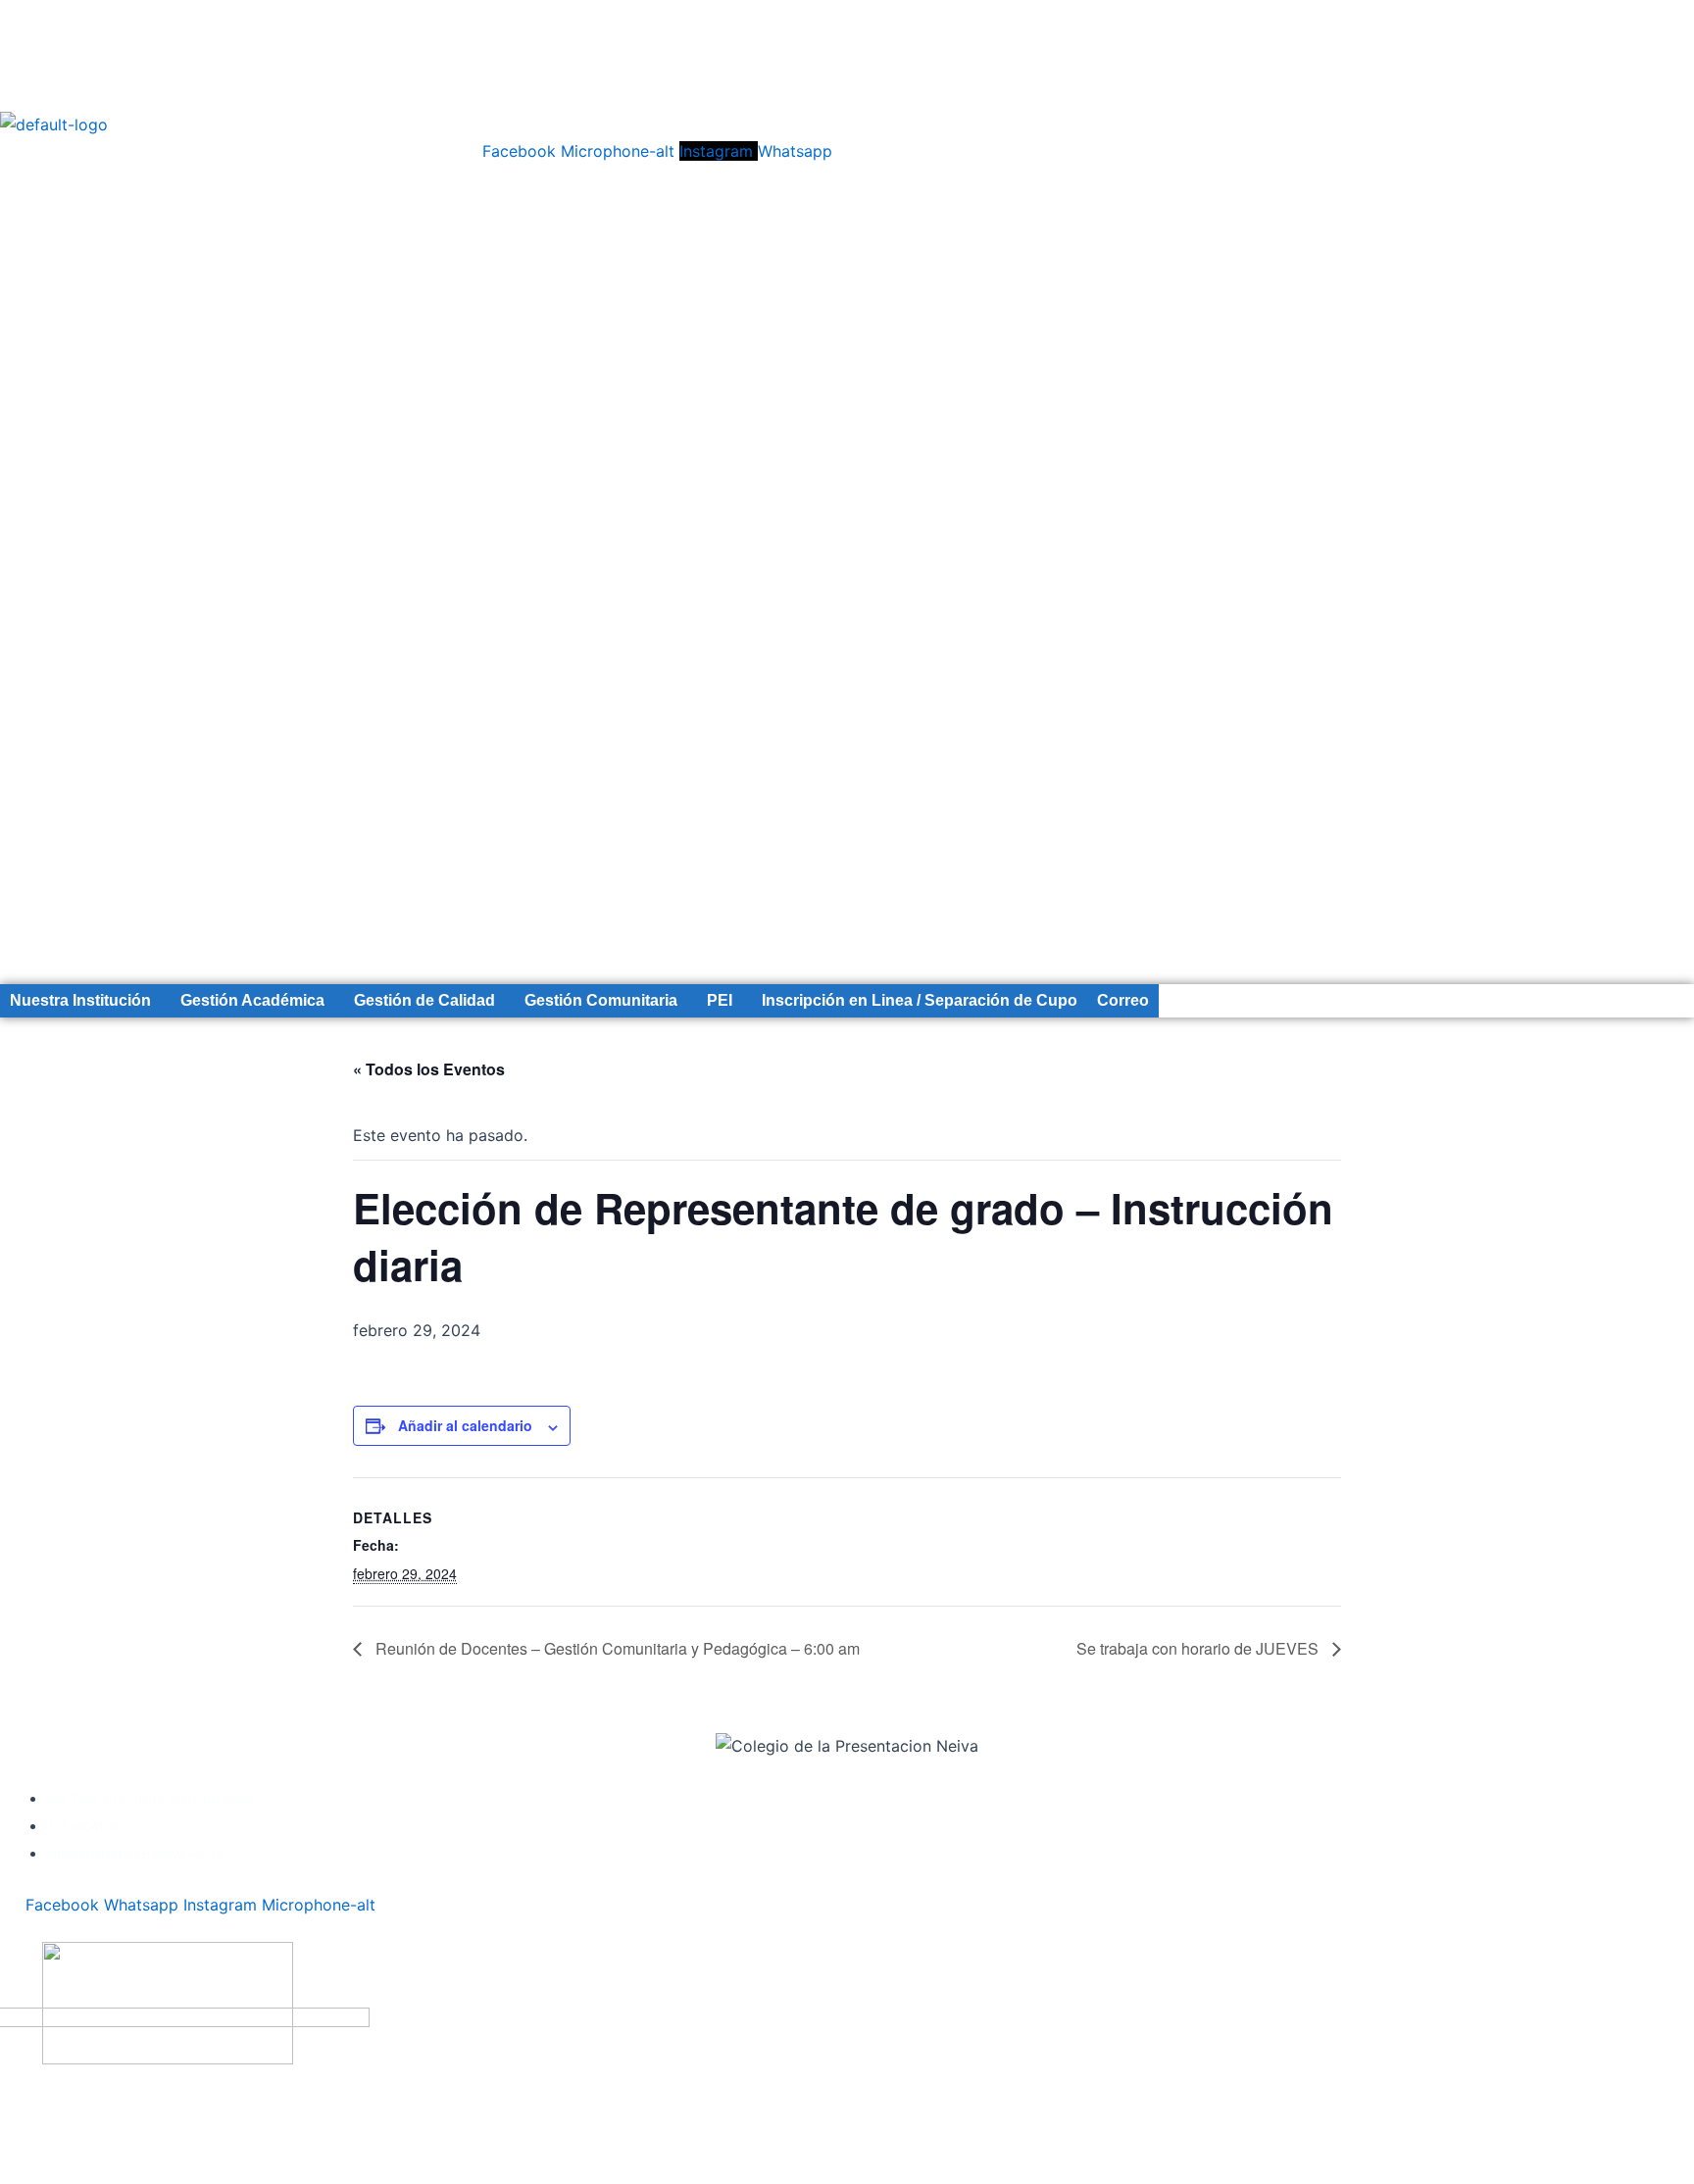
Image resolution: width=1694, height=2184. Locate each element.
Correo (1123, 1000)
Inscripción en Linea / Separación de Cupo (920, 1000)
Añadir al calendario (465, 1425)
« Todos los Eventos (429, 1069)
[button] (85, 1001)
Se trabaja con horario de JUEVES (1199, 1648)
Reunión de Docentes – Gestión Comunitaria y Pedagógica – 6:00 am (616, 1648)
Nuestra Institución (80, 1000)
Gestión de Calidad (424, 1000)
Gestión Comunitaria (601, 1000)
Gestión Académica (252, 1000)
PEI (720, 1000)
